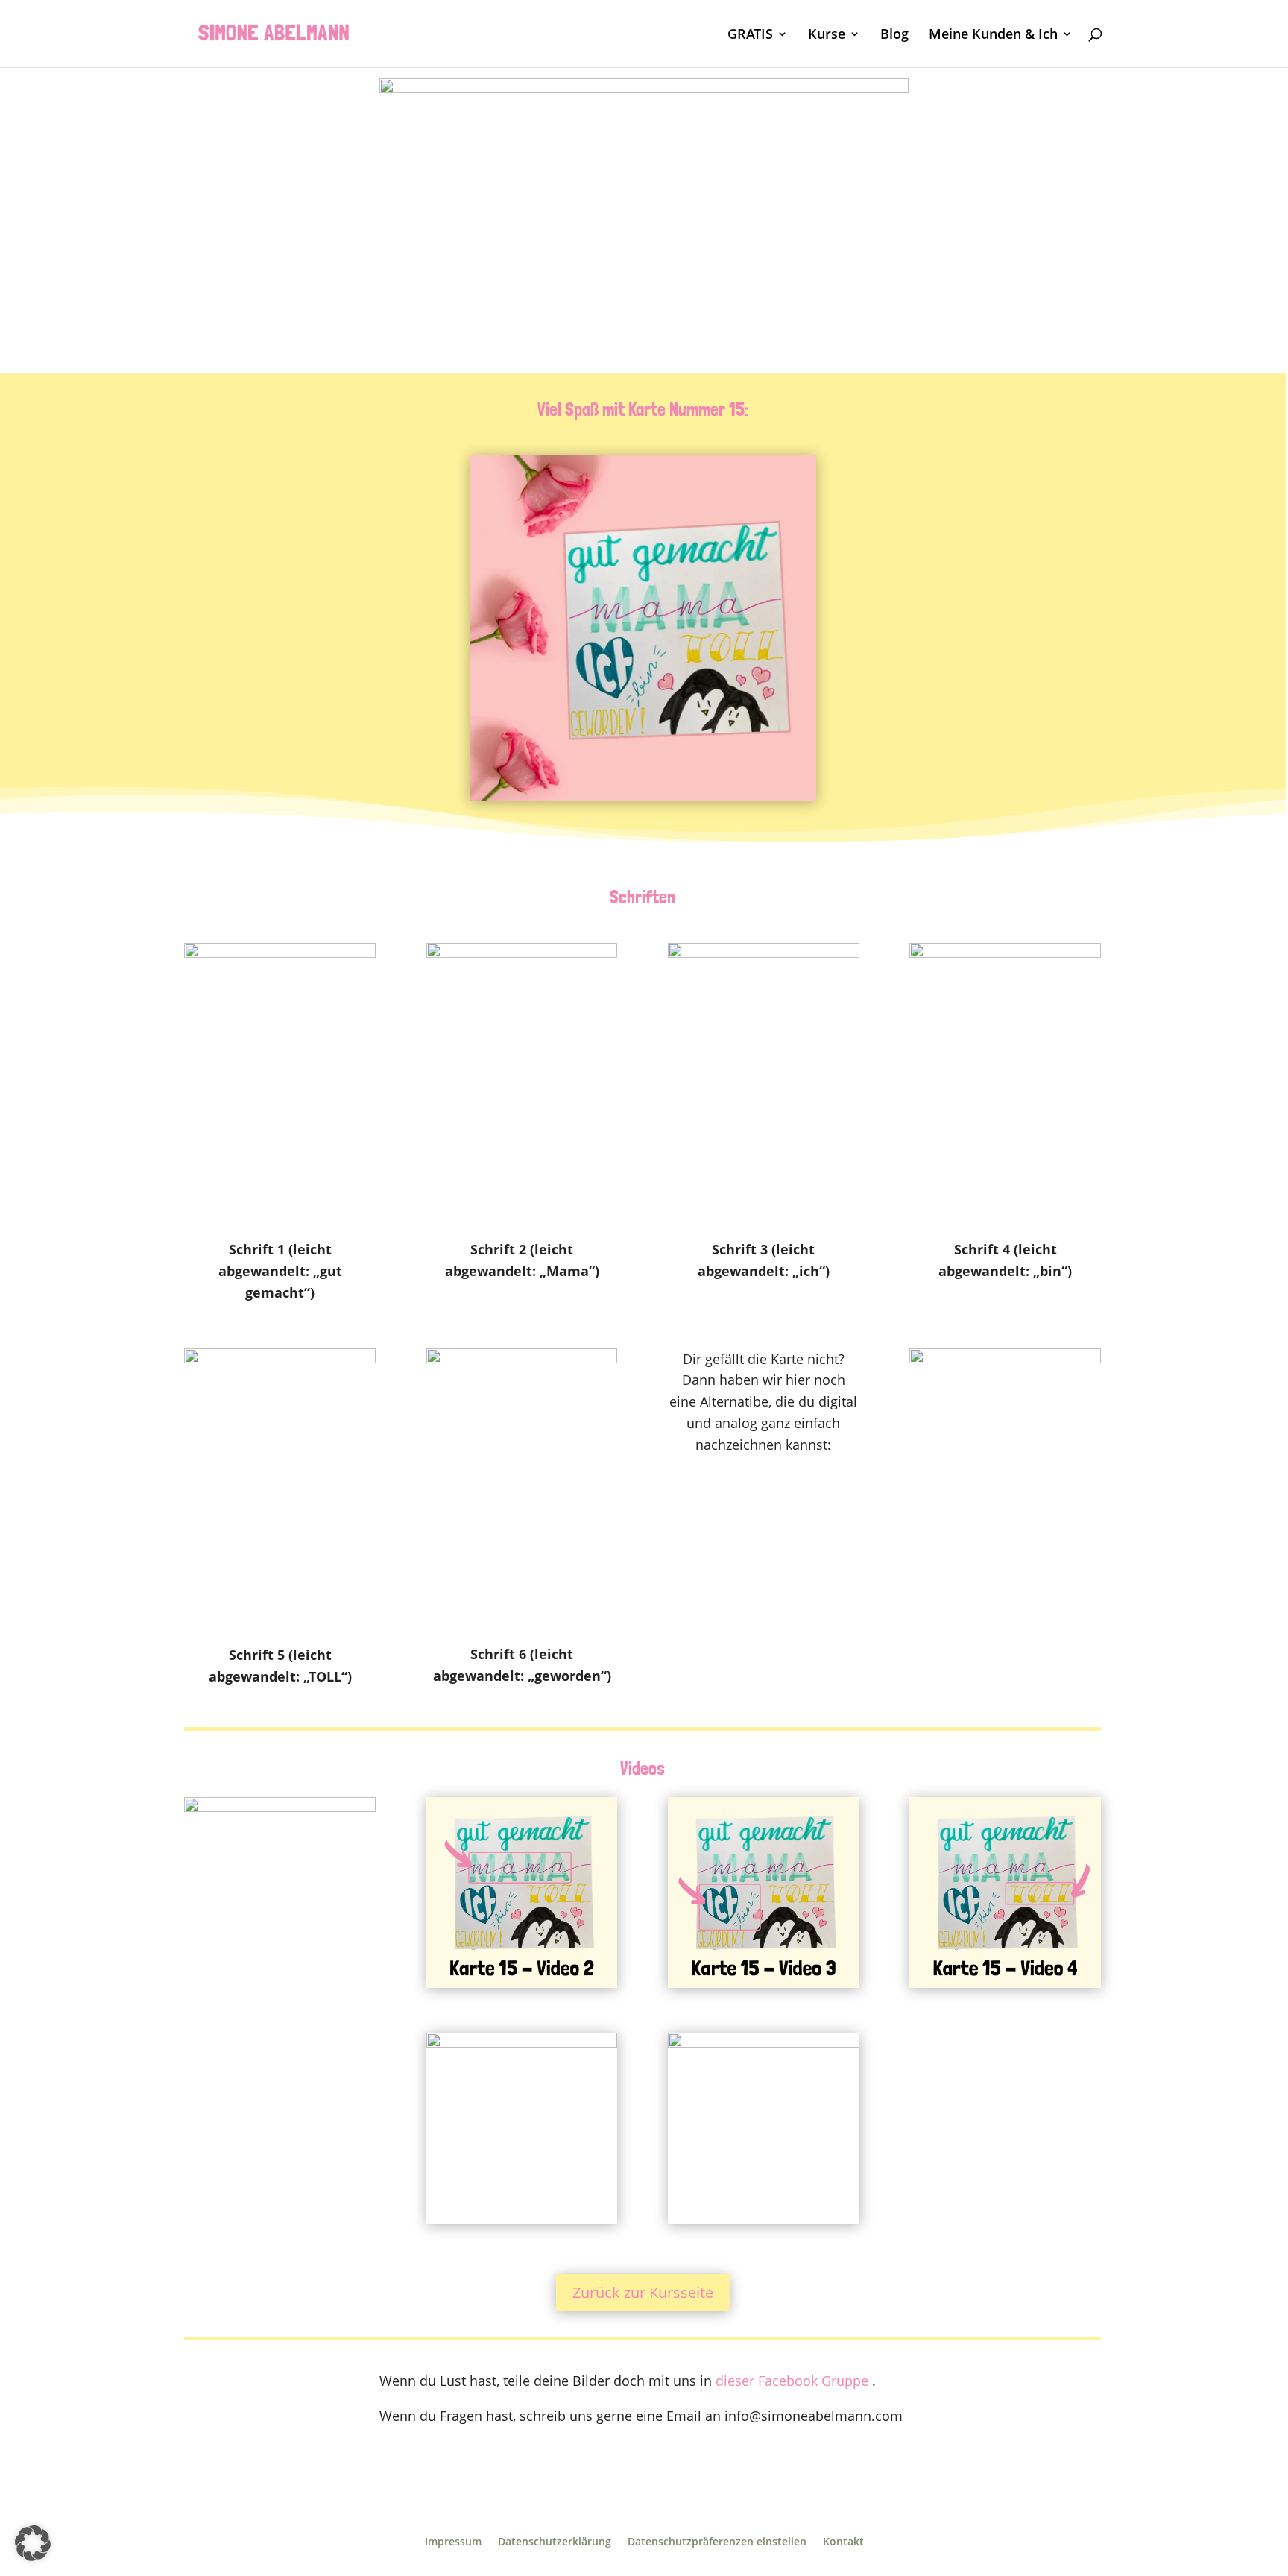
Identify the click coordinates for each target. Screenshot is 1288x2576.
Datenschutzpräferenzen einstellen (717, 2542)
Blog (894, 35)
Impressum (453, 2542)
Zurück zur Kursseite (643, 2292)
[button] (33, 2543)
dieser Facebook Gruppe (792, 2381)
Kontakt (843, 2542)
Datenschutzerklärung (555, 2542)
